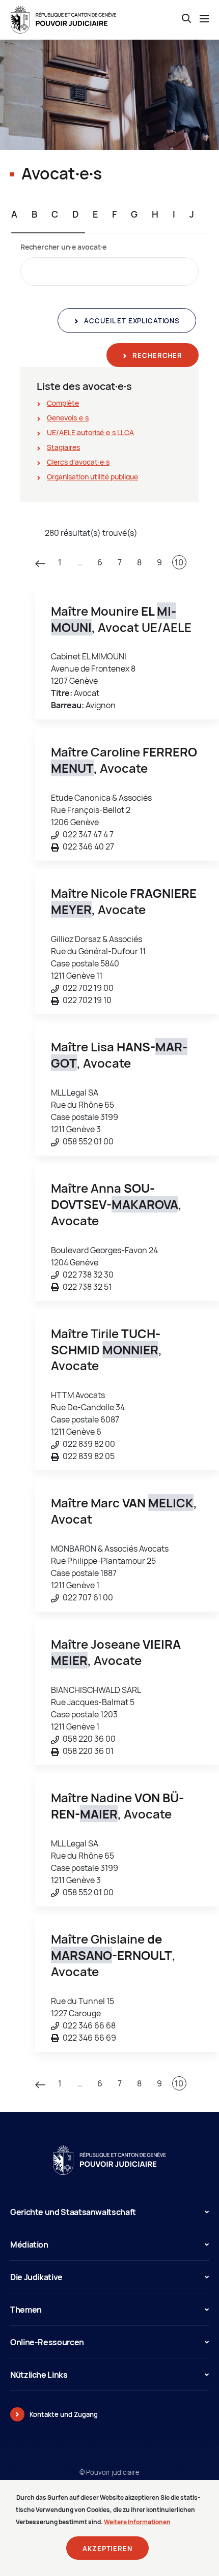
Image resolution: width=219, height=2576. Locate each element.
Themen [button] (26, 2310)
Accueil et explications (131, 321)
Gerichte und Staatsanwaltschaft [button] (73, 2212)
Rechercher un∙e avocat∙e (63, 247)
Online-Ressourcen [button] (47, 2342)
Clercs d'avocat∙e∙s (78, 462)
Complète (63, 403)
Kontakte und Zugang (64, 2414)
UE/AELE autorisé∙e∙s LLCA (90, 432)
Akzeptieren (107, 2549)
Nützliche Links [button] (39, 2375)
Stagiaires (63, 447)
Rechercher (157, 355)
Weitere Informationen (137, 2522)
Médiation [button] (29, 2245)
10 (179, 562)
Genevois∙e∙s (68, 418)
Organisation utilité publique (92, 477)
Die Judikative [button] (36, 2277)
